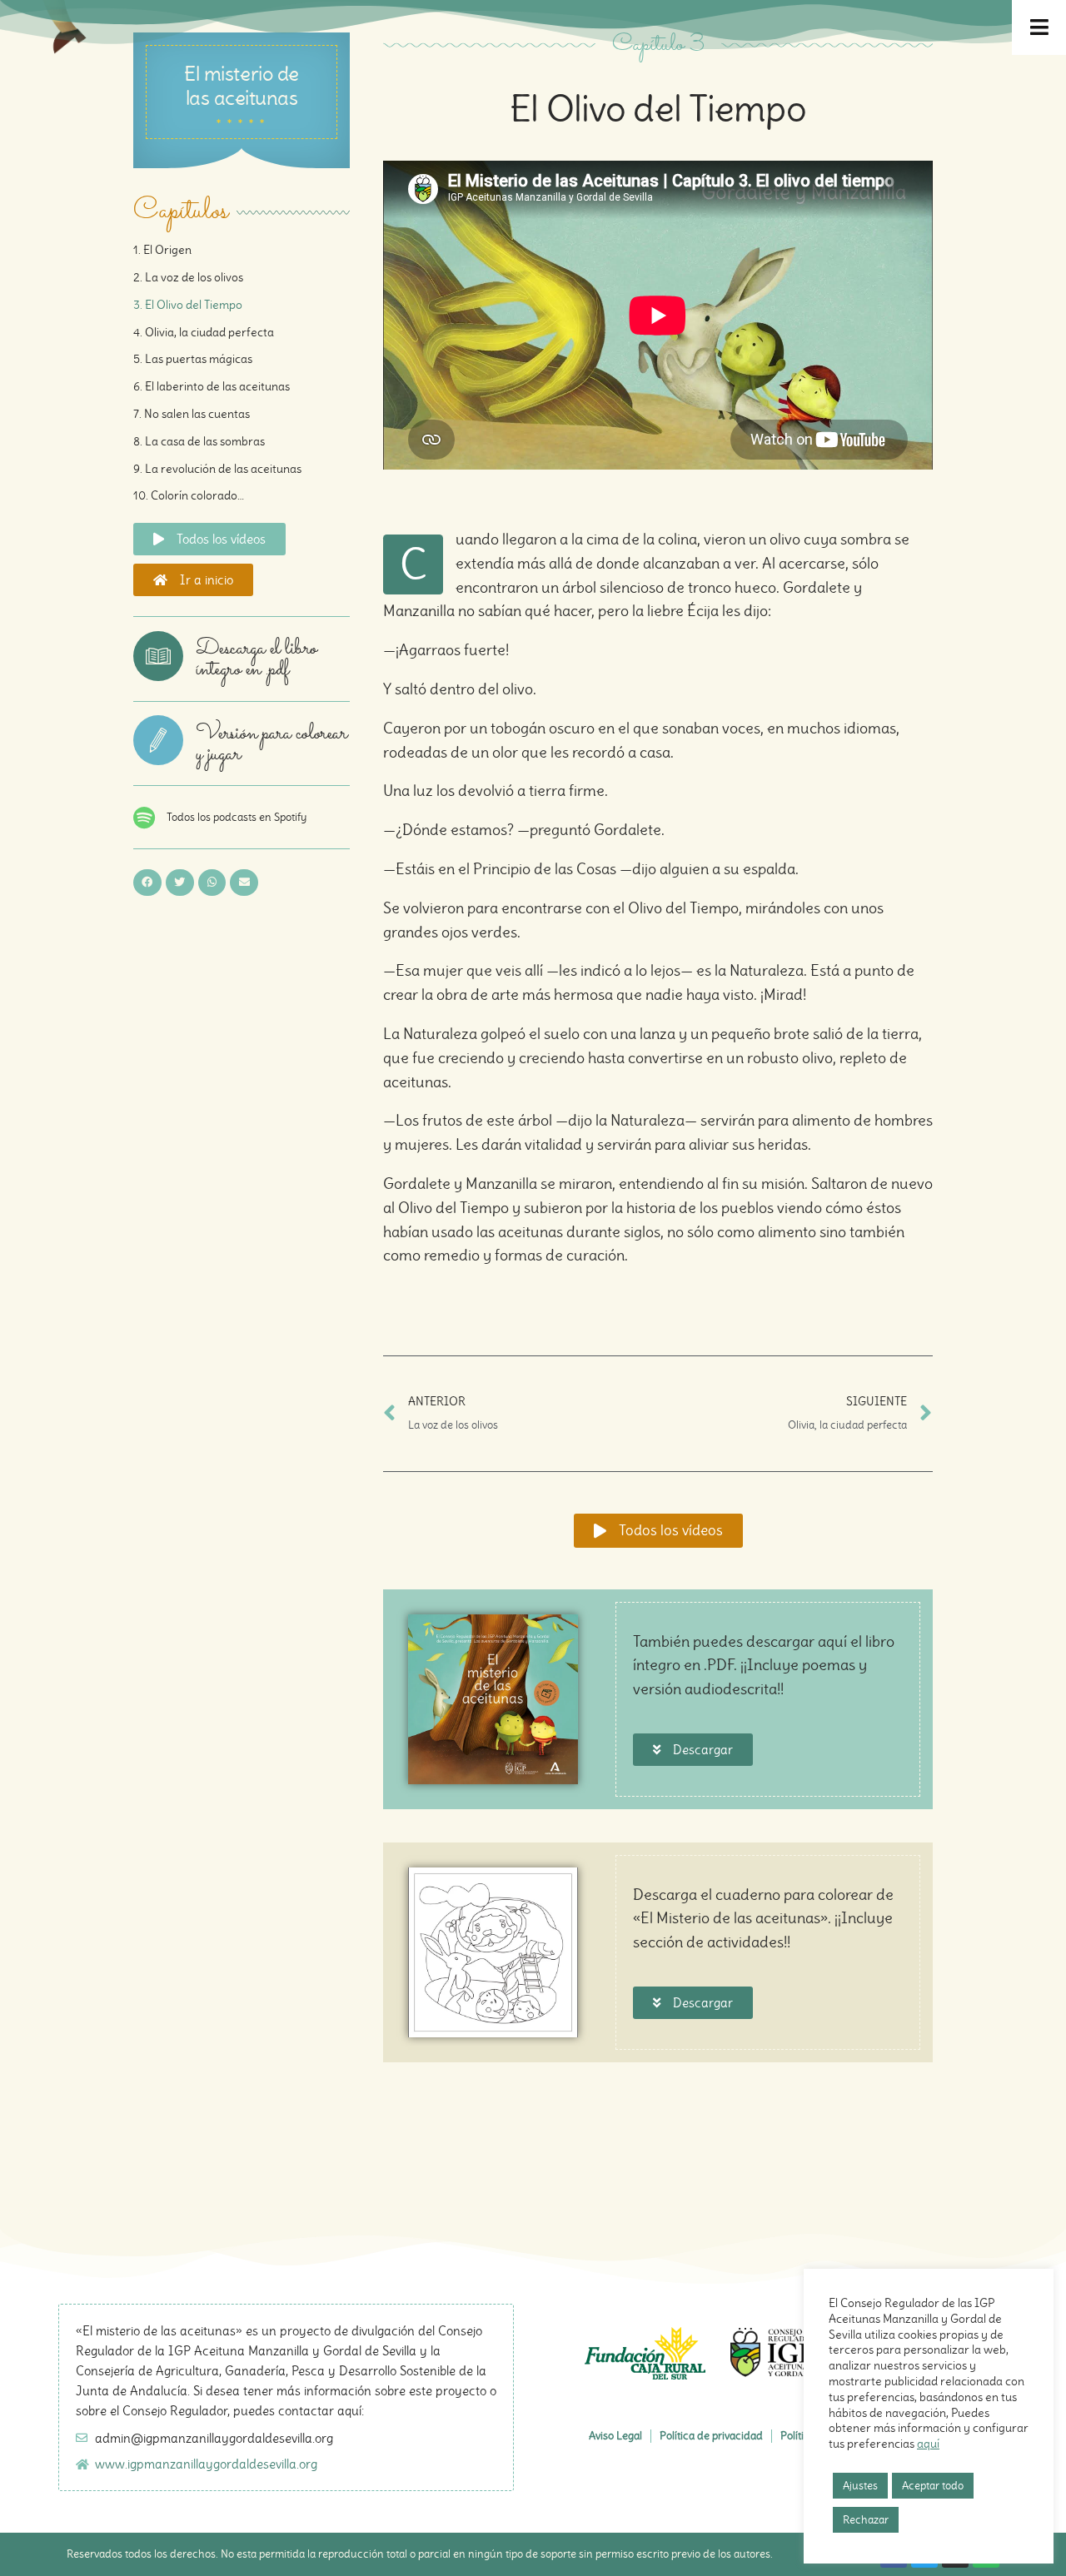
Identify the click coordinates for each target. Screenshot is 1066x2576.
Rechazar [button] (866, 2520)
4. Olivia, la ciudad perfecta (204, 332)
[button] (147, 883)
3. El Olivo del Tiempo (188, 305)
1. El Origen (162, 250)
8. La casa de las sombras (199, 441)
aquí (928, 2444)
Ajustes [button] (860, 2486)
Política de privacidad (711, 2436)
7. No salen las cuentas (192, 414)
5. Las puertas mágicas (193, 359)
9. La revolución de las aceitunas (217, 469)
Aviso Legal (615, 2436)
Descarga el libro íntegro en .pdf (256, 659)
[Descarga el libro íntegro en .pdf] (158, 656)
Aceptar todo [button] (933, 2486)
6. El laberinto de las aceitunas (212, 386)
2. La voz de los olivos (188, 277)
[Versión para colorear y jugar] (158, 740)
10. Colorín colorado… (189, 495)
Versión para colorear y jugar (271, 744)
